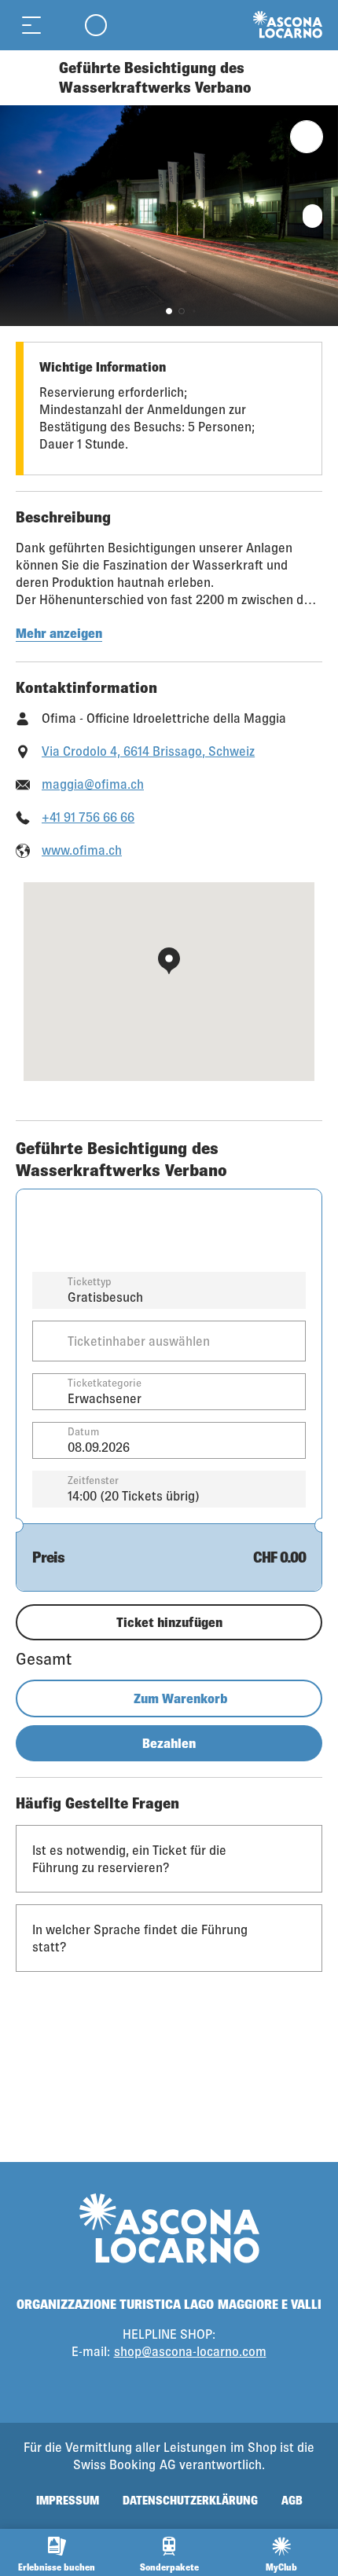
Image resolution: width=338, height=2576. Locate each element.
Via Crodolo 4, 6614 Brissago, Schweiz (148, 751)
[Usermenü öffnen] (96, 25)
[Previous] (29, 78)
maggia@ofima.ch (93, 784)
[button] (169, 311)
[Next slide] (322, 216)
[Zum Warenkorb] (63, 25)
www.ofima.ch (82, 850)
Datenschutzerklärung (190, 2500)
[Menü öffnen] (31, 25)
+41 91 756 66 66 (88, 817)
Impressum (68, 2500)
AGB (292, 2500)
